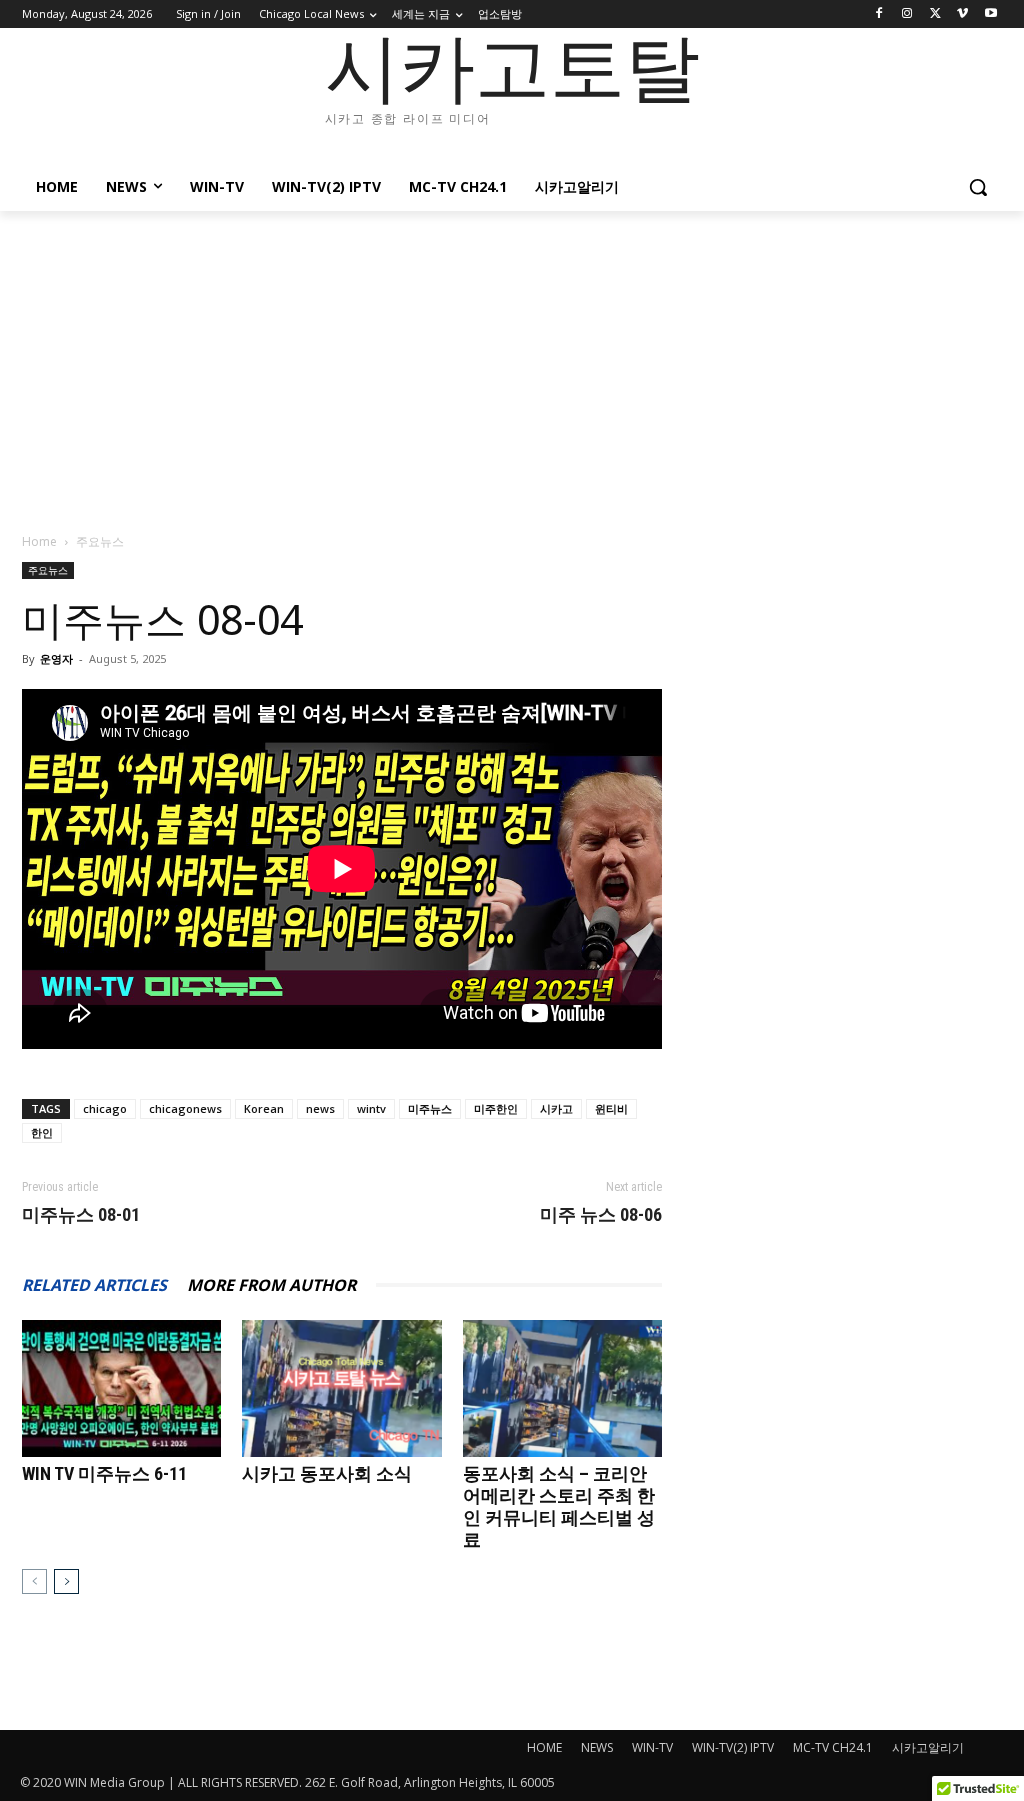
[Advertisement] (512, 361)
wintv (371, 1108)
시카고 (556, 1108)
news (320, 1108)
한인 (42, 1132)
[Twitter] (935, 14)
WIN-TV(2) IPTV (733, 1747)
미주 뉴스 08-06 (601, 1215)
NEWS (597, 1747)
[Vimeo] (962, 14)
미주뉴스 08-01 (81, 1215)
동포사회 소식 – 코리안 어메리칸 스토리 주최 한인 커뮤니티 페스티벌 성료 (559, 1506)
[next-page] (66, 1581)
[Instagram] (907, 14)
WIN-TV (652, 1747)
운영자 (56, 658)
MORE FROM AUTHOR (271, 1285)
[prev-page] (34, 1581)
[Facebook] (879, 14)
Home (39, 541)
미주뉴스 (430, 1108)
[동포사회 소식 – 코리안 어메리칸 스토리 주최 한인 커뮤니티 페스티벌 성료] (562, 1388)
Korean (264, 1108)
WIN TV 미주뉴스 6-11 (104, 1473)
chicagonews (185, 1108)
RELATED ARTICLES (94, 1285)
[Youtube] (990, 14)
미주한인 (496, 1108)
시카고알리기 (928, 1747)
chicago (105, 1108)
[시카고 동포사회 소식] (341, 1388)
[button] (978, 187)
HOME (544, 1747)
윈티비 (611, 1108)
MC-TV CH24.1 (833, 1747)
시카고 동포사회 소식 (327, 1473)
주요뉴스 (48, 570)
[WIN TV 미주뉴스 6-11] (121, 1388)
